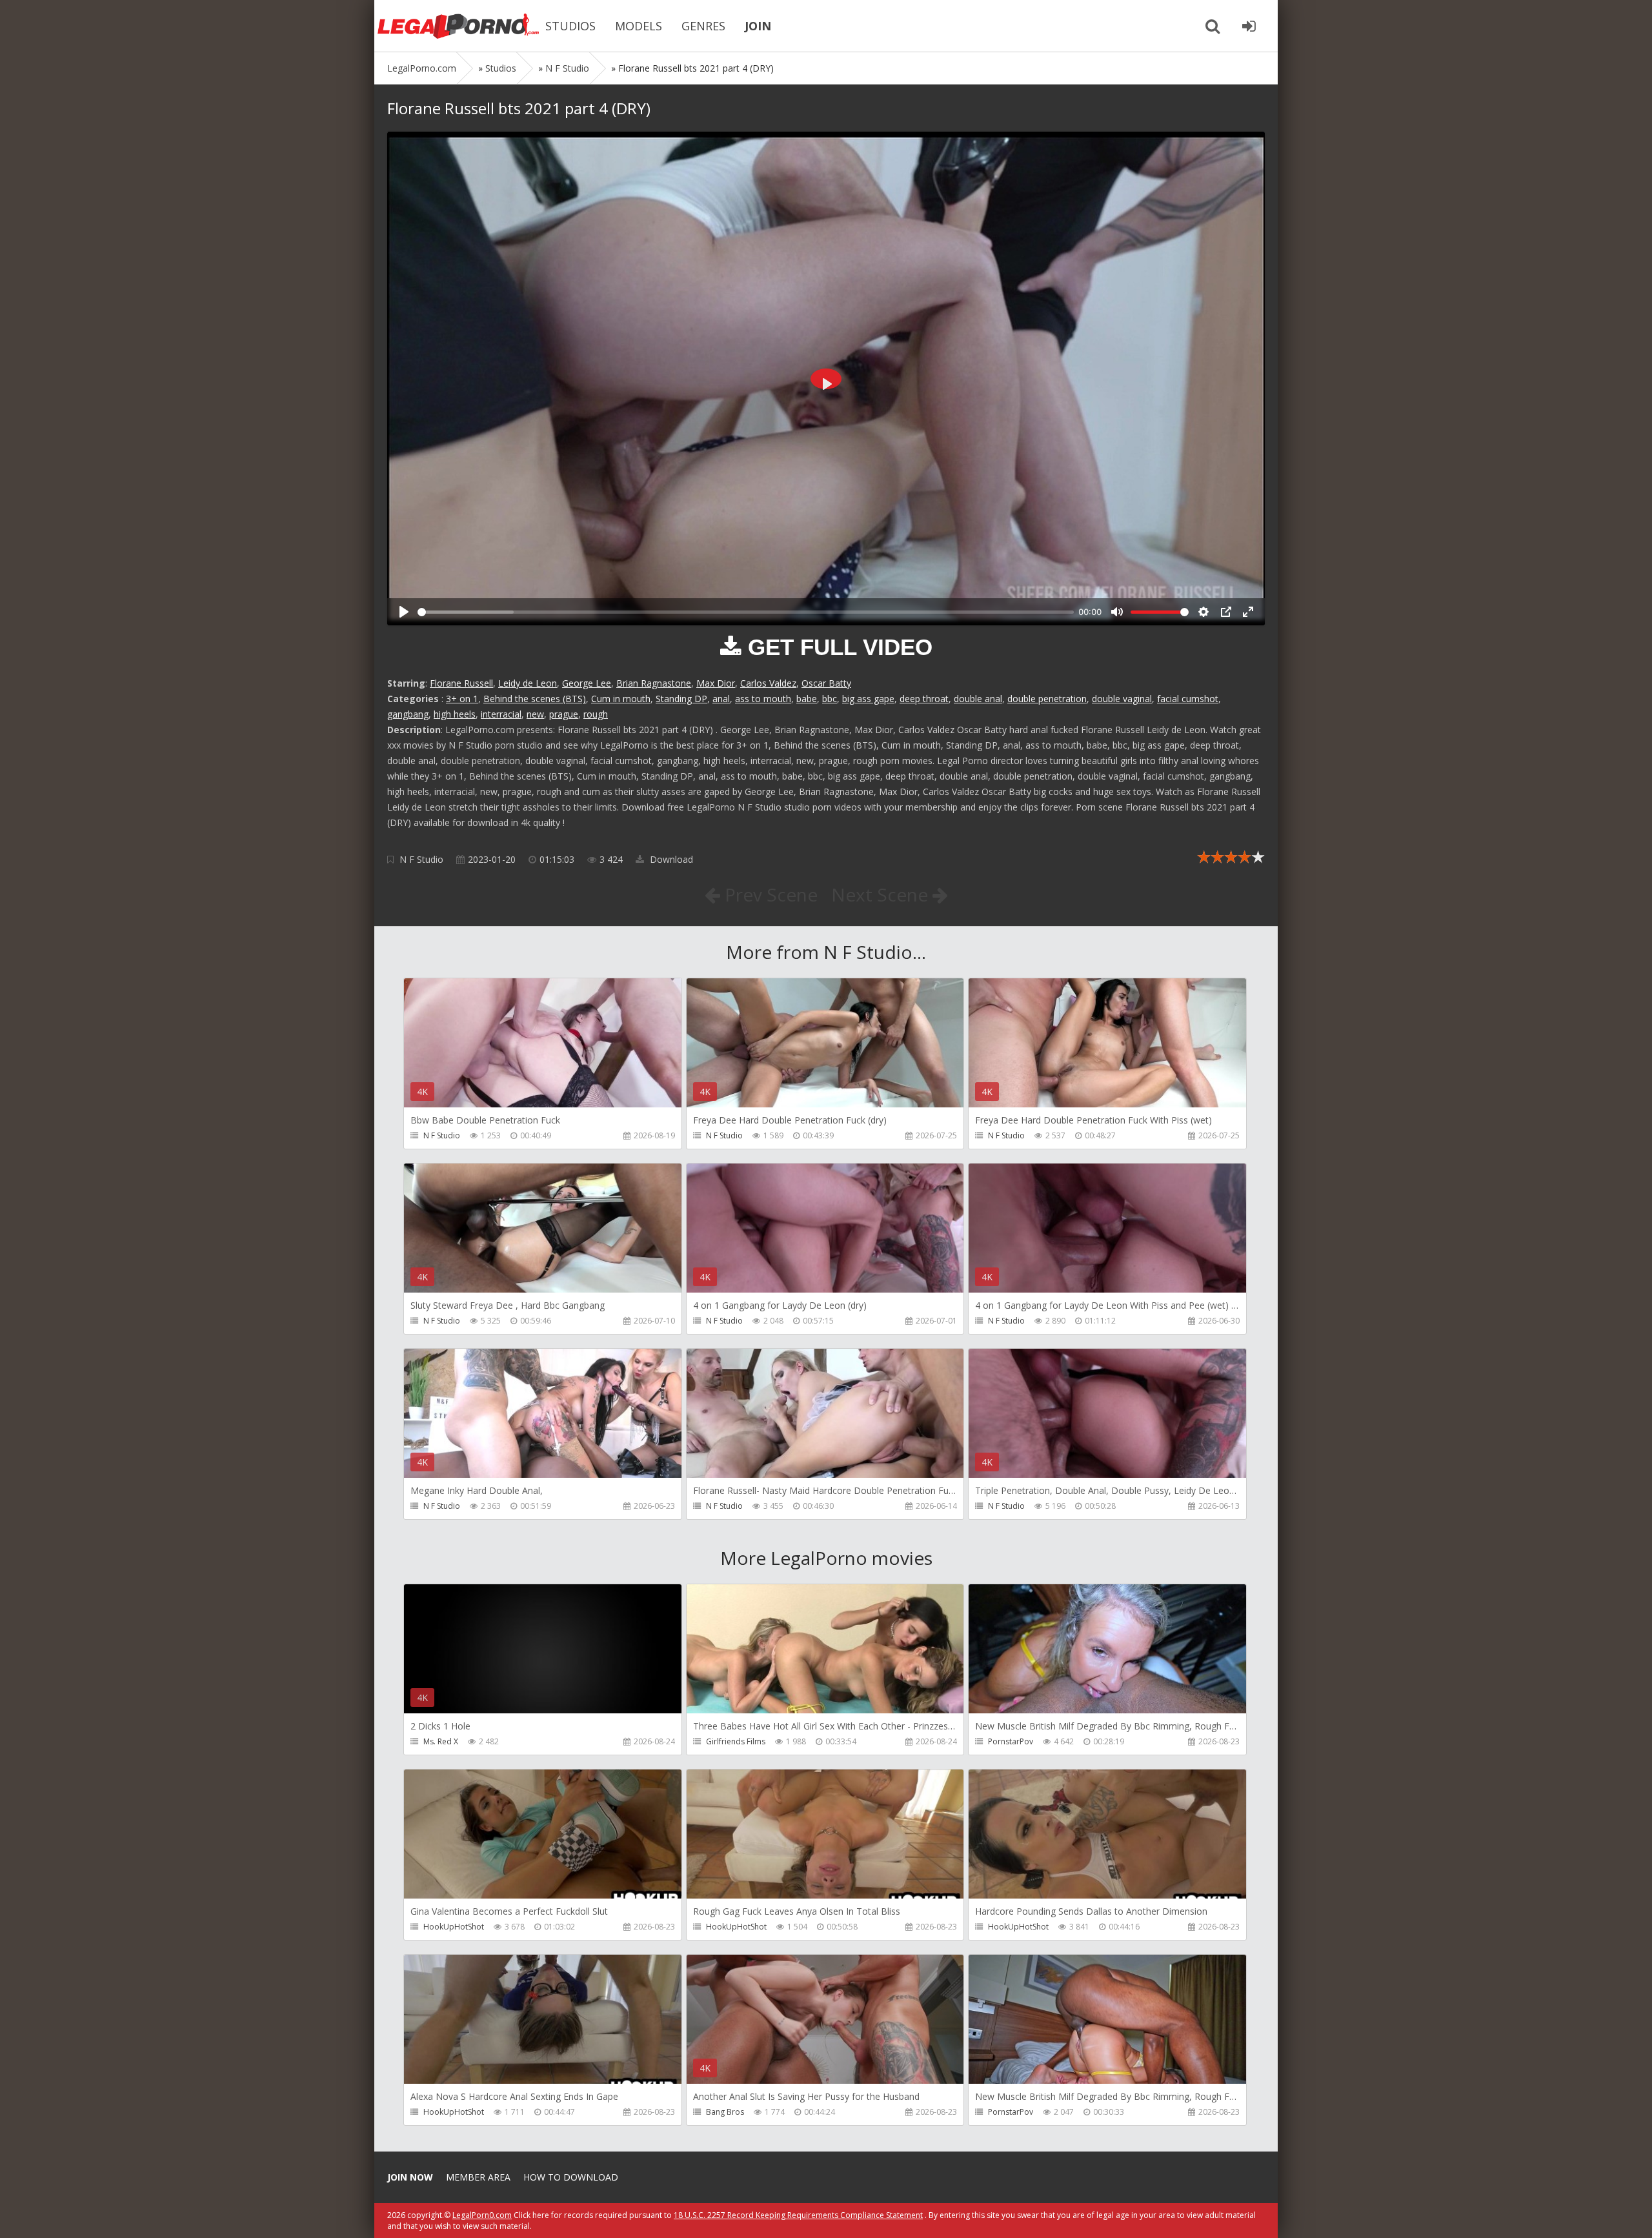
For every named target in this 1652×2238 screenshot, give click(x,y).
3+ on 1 (462, 699)
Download (670, 859)
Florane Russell (461, 683)
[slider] (746, 612)
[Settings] (1204, 612)
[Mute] (1117, 612)
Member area (478, 2177)
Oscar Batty (826, 683)
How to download (571, 2177)
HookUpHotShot (454, 1927)
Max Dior (716, 683)
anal (721, 699)
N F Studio (421, 859)
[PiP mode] (1226, 612)
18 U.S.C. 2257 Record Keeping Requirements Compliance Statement (798, 2215)
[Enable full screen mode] (1248, 612)
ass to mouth (763, 699)
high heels (455, 714)
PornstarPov (1011, 1741)
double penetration (1047, 699)
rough (596, 714)
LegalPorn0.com (482, 2215)
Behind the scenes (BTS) (535, 699)
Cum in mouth (621, 699)
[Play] (404, 612)
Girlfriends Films (736, 1741)
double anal (978, 699)
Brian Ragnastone (654, 683)
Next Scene (882, 894)
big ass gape (868, 699)
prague (564, 714)
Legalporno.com (458, 26)
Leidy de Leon (528, 683)
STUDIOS (570, 26)
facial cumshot (1188, 699)
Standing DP (681, 699)
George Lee (587, 683)
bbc (830, 699)
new (535, 714)
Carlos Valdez (768, 683)
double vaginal (1122, 699)
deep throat (924, 699)
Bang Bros (725, 2112)
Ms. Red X (441, 1741)
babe (807, 699)
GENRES (703, 26)
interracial (501, 714)
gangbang (408, 714)
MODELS (639, 26)
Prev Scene (769, 894)
